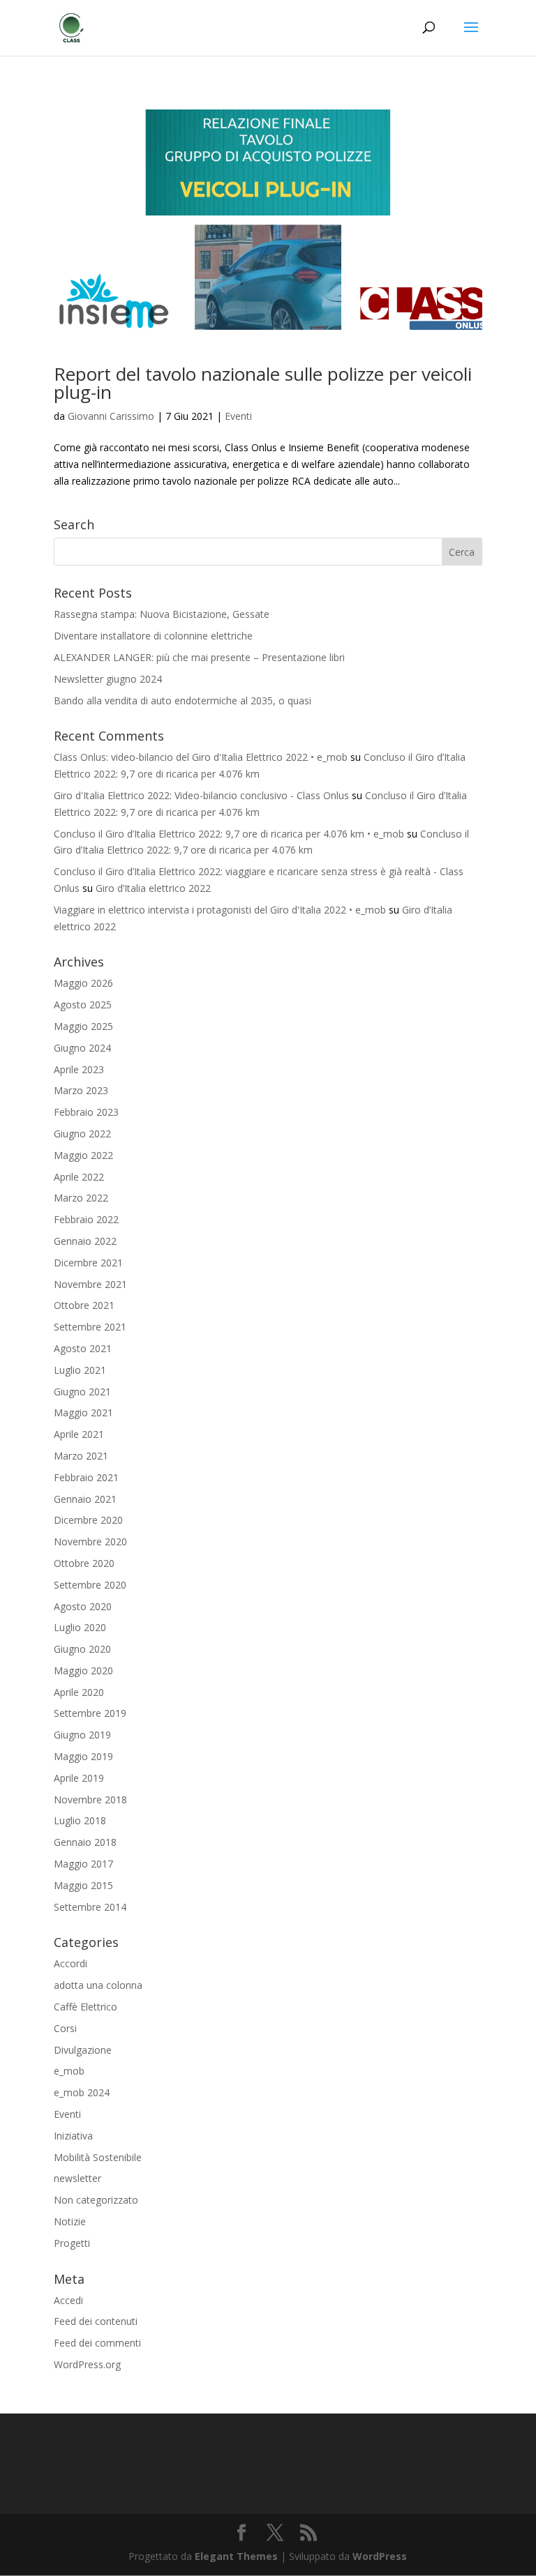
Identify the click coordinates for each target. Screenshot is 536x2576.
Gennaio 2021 (85, 1499)
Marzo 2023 (81, 1090)
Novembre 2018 (90, 1800)
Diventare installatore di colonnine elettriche (153, 636)
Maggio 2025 (83, 1026)
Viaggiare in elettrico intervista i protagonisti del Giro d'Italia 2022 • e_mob (220, 910)
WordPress (380, 2556)
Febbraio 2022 (86, 1219)
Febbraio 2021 (86, 1477)
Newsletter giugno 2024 (108, 679)
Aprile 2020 (79, 1692)
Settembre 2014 (90, 1907)
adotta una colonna (98, 1985)
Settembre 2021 (90, 1327)
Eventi (238, 416)
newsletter (77, 2178)
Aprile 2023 (79, 1069)
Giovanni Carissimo (111, 416)
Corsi (65, 2028)
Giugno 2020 (82, 1649)
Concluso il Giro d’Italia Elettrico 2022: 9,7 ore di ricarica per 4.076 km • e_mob (229, 834)
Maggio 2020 (83, 1670)
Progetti (72, 2243)
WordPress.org (87, 2364)
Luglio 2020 (80, 1627)
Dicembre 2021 (88, 1263)
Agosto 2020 (83, 1606)
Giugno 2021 (82, 1392)
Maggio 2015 (83, 1885)
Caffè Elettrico (85, 2007)
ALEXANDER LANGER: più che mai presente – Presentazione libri (199, 657)
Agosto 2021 (83, 1348)
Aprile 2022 (79, 1177)
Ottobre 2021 (84, 1305)
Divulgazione (83, 2050)
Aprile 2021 (79, 1434)
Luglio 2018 (80, 1820)
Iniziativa (73, 2136)
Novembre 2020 (90, 1541)
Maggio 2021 (83, 1412)
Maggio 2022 (83, 1155)
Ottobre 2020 (84, 1563)
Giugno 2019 (82, 1735)
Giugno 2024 (82, 1048)
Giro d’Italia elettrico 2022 (153, 888)
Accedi (68, 2300)
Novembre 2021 (90, 1284)
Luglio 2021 (80, 1370)
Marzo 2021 (81, 1456)
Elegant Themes (236, 2556)
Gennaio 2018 (85, 1842)
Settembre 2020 (90, 1585)
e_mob (69, 2071)
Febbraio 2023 (86, 1112)
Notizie (70, 2221)
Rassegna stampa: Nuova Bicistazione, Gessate (162, 614)
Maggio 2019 (83, 1756)
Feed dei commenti (97, 2343)
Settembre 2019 (90, 1713)
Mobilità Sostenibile (98, 2157)
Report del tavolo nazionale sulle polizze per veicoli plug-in (263, 383)
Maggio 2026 (83, 983)
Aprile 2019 (79, 1778)
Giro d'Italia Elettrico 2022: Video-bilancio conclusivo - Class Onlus (201, 795)
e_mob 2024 (82, 2092)
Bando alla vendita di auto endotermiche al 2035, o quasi (183, 700)
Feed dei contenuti (96, 2321)
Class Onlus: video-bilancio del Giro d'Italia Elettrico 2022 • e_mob (201, 757)
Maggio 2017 (83, 1864)
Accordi (70, 1963)
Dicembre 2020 (88, 1520)
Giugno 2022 (82, 1134)
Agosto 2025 (83, 1005)
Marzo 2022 (81, 1198)
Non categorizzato (96, 2200)
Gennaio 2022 (85, 1241)
